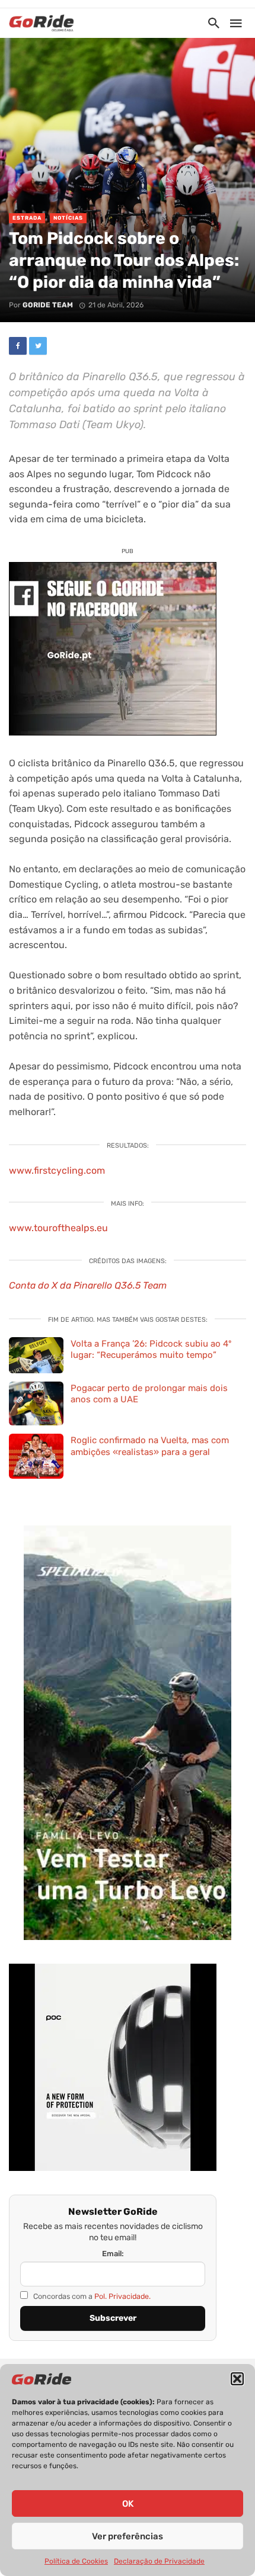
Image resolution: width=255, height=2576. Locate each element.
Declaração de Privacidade (159, 2561)
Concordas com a (91, 2296)
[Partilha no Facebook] (18, 346)
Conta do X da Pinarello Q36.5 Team (88, 1285)
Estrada (27, 218)
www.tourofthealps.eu (58, 1228)
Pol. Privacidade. (122, 2296)
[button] (237, 2379)
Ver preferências (128, 2536)
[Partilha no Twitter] (38, 346)
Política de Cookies (76, 2561)
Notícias (68, 218)
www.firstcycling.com (57, 1170)
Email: (113, 2254)
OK (128, 2504)
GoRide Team (48, 305)
